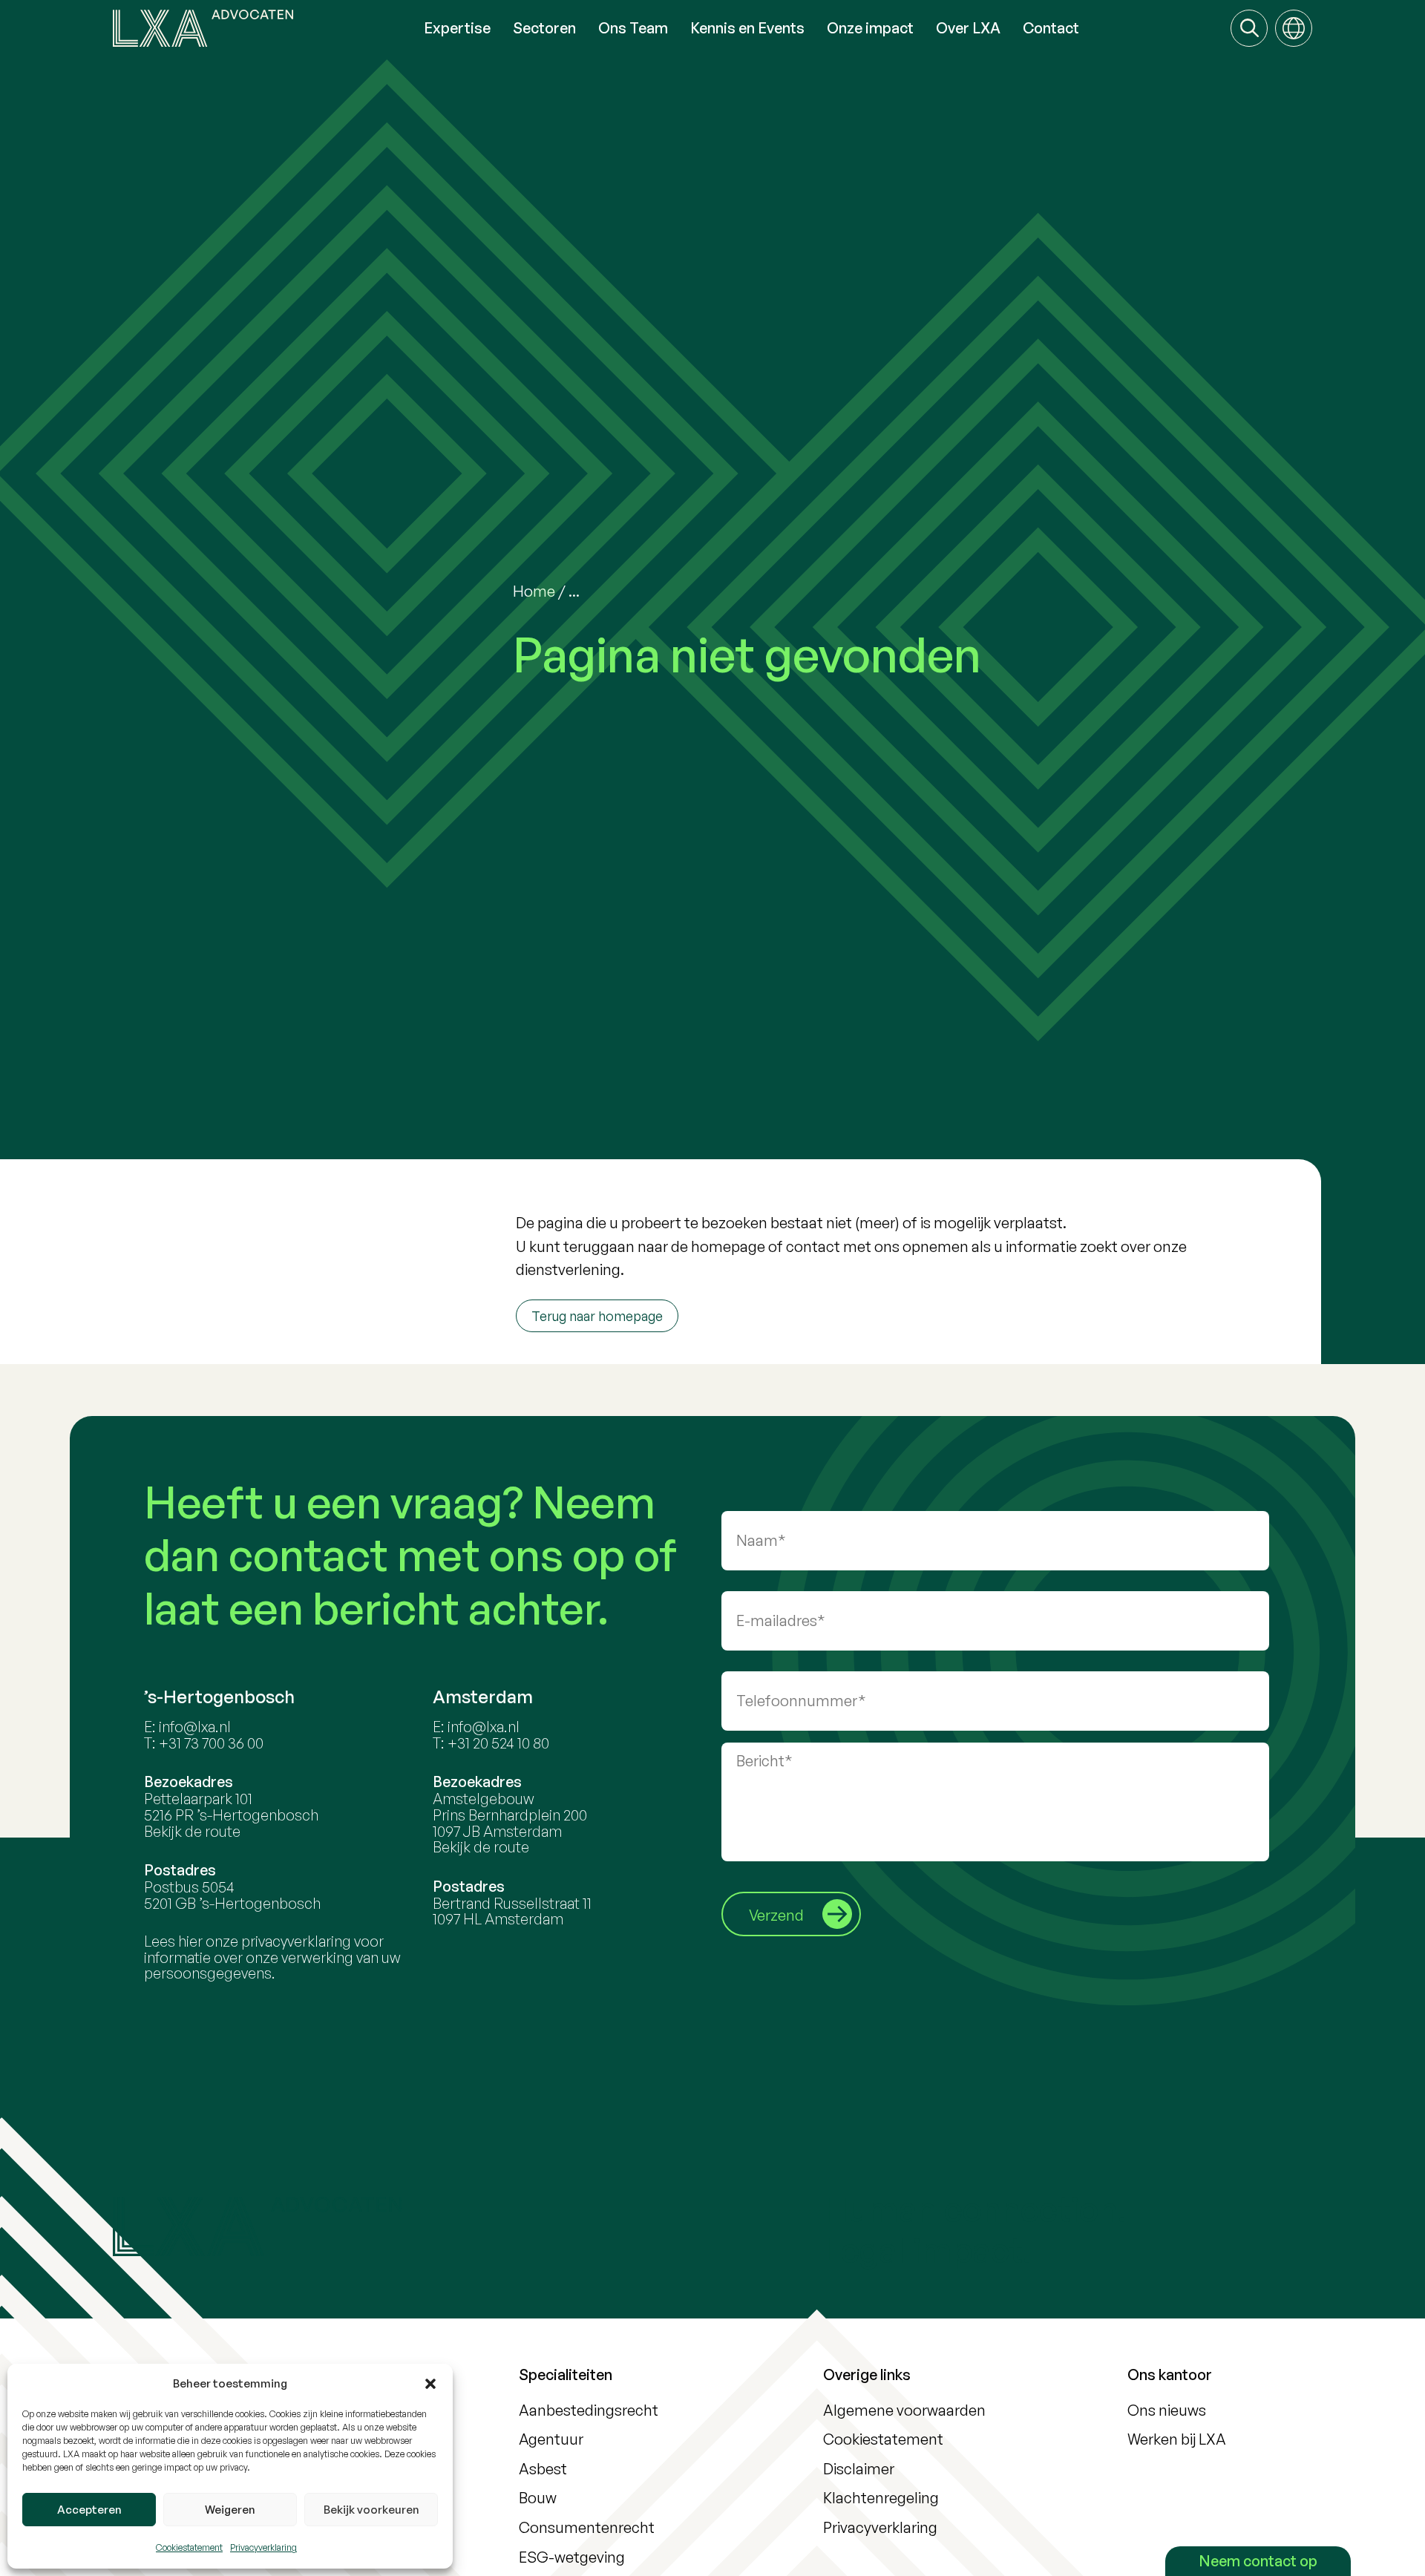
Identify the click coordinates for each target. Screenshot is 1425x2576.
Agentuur (551, 2439)
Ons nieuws (1167, 2410)
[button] (430, 2384)
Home (534, 591)
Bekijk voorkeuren (371, 2510)
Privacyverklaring (263, 2547)
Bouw (538, 2498)
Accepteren (89, 2510)
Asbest (543, 2469)
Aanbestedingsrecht (589, 2410)
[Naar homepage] (263, 28)
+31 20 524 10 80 (498, 1743)
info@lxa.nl (195, 1727)
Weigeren (230, 2510)
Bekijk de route (192, 1831)
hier (190, 1941)
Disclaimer (859, 2469)
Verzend (776, 1915)
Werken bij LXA (1177, 2439)
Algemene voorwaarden (904, 2410)
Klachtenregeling (881, 2498)
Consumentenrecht (587, 2527)
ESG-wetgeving (572, 2557)
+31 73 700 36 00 (211, 1743)
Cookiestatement (189, 2547)
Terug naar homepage (597, 1316)
